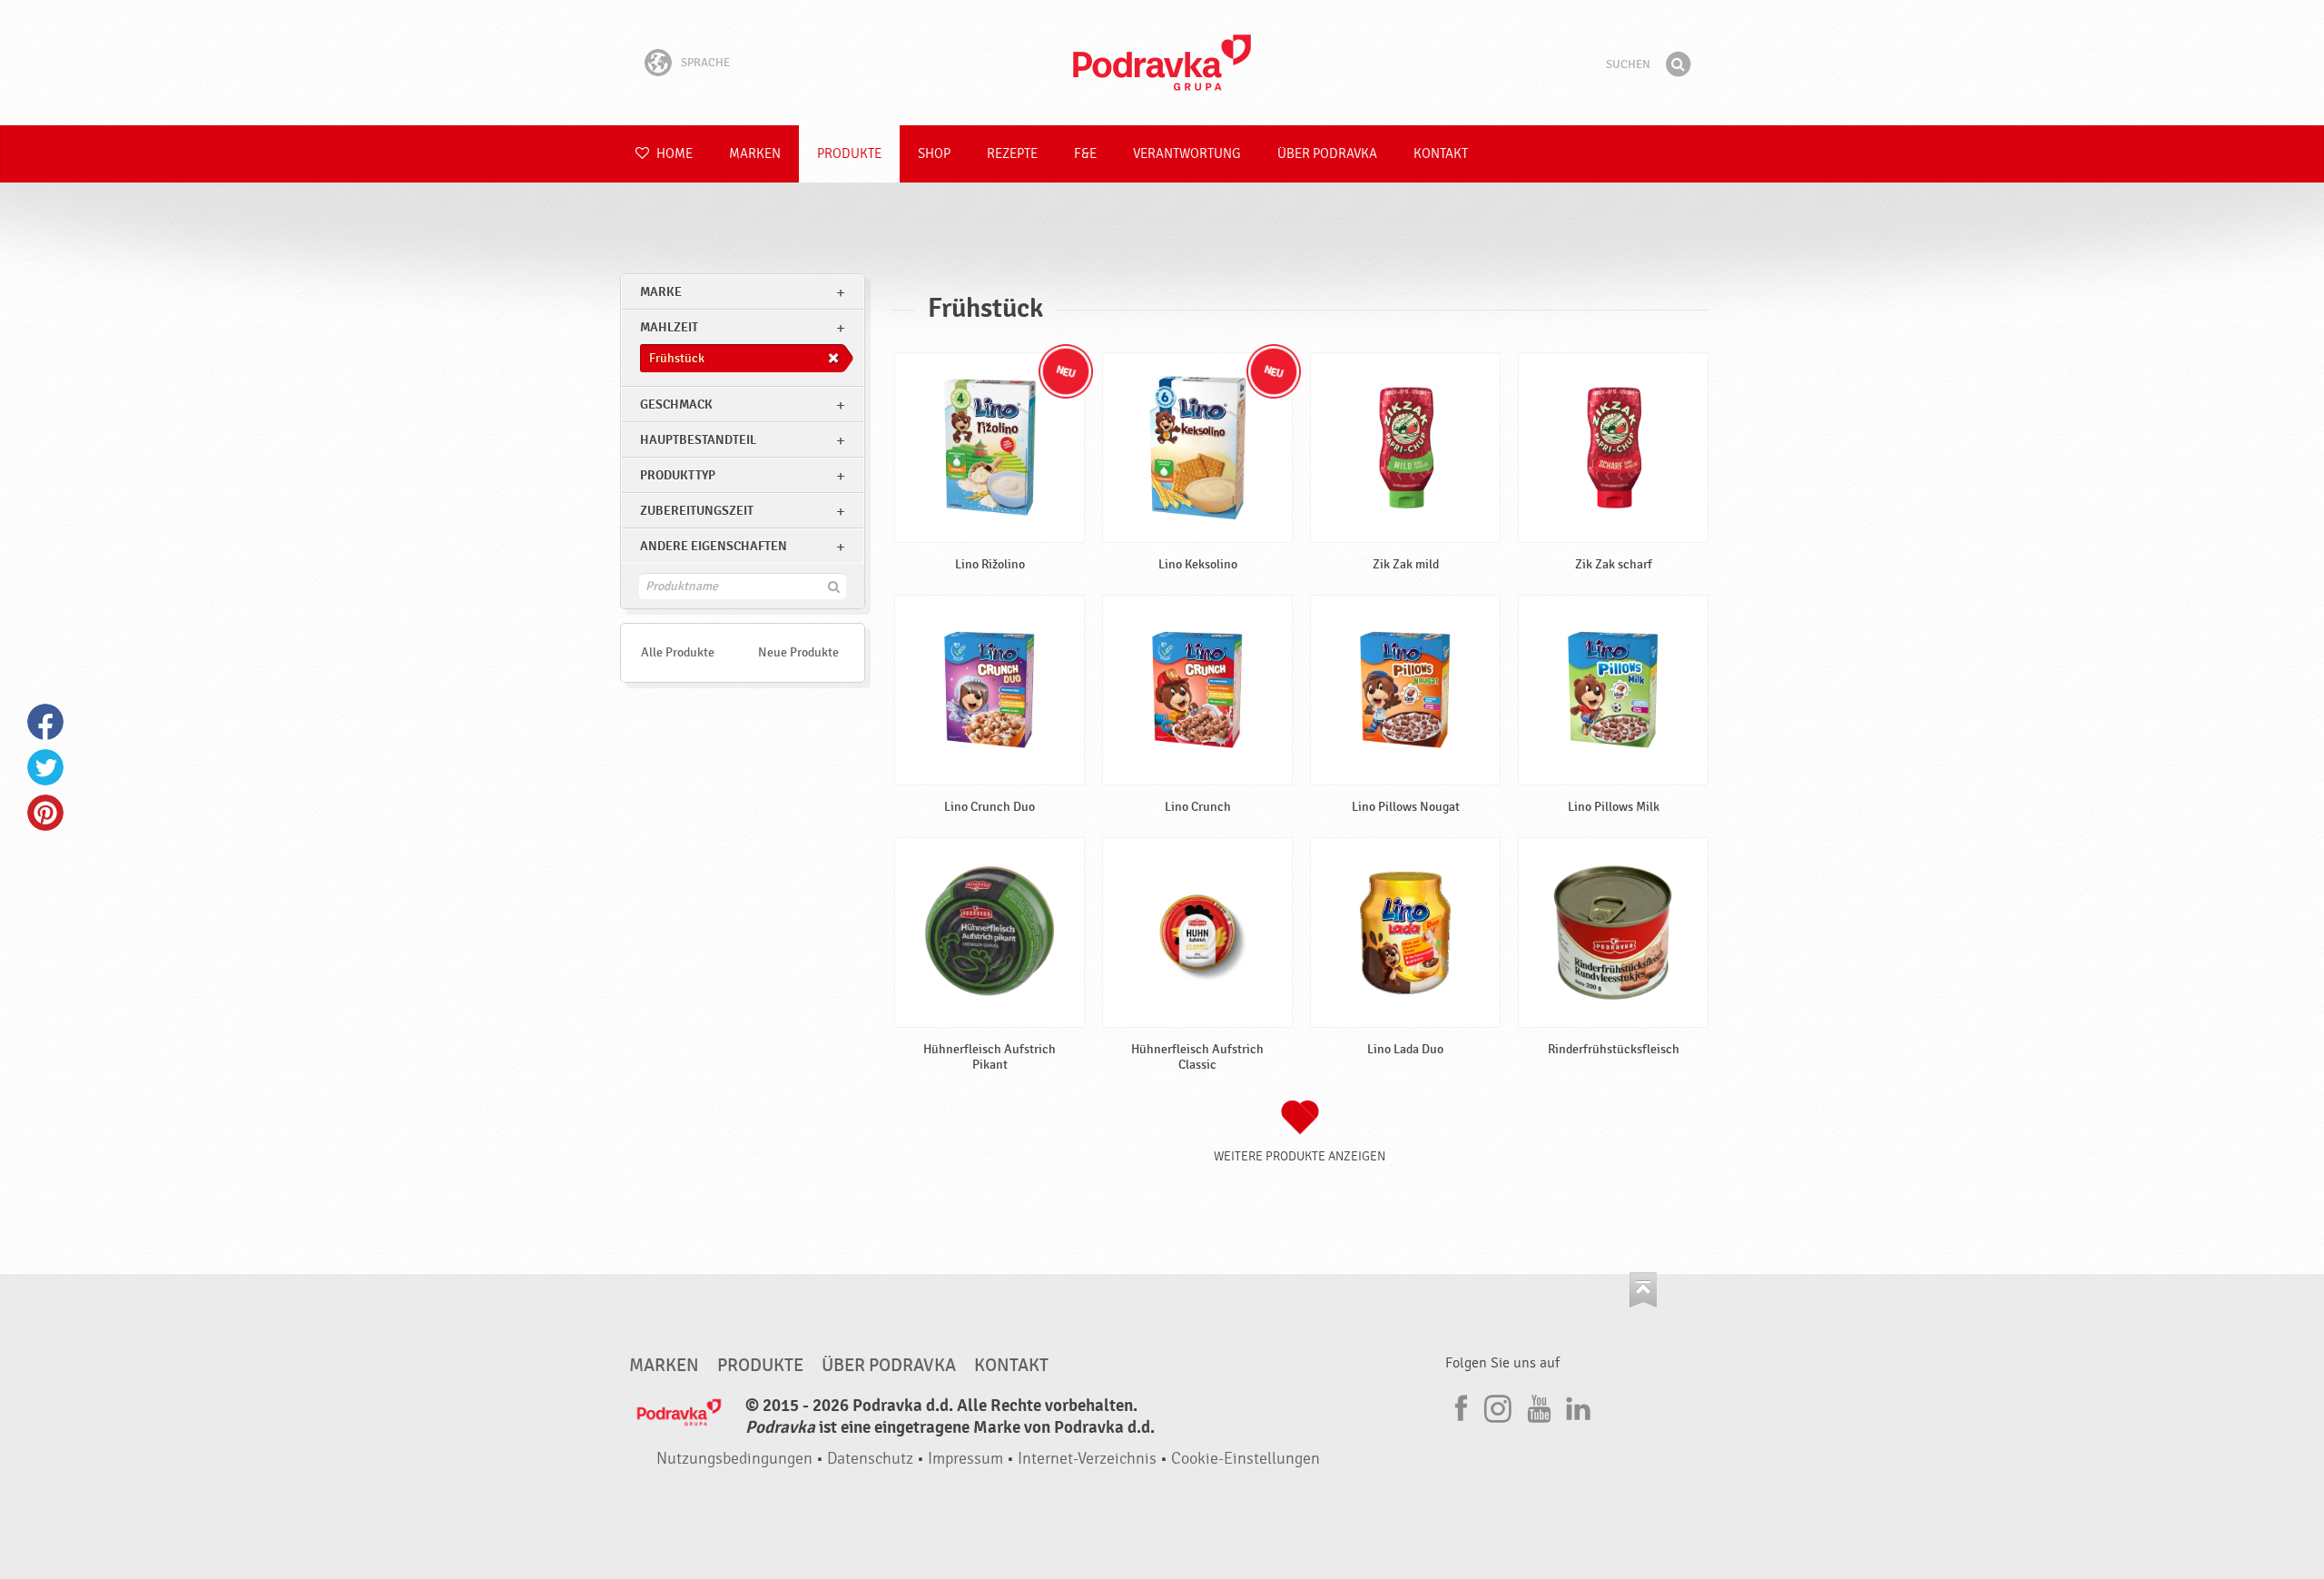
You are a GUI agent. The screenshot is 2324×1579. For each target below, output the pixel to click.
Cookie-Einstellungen (1246, 1459)
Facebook (45, 722)
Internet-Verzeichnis (1087, 1459)
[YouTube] (1537, 1406)
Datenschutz (870, 1459)
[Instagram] (1498, 1406)
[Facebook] (1459, 1406)
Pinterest (45, 813)
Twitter (45, 767)
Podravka (1162, 63)
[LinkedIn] (1576, 1406)
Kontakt (1441, 154)
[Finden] (1678, 64)
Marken (755, 154)
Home (673, 154)
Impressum (965, 1459)
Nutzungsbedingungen (734, 1459)
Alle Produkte (678, 652)
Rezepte (1012, 154)
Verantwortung (1187, 154)
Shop (934, 154)
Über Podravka (1327, 154)
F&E (1085, 154)
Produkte (849, 154)
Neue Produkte (798, 652)
